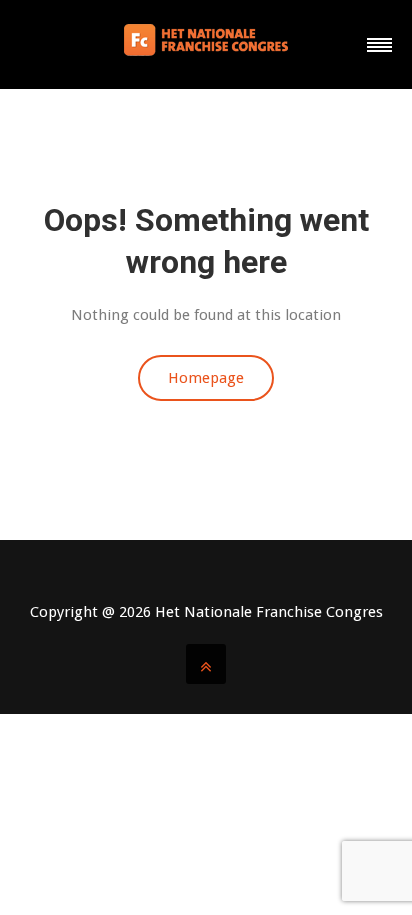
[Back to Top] (206, 664)
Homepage (206, 378)
